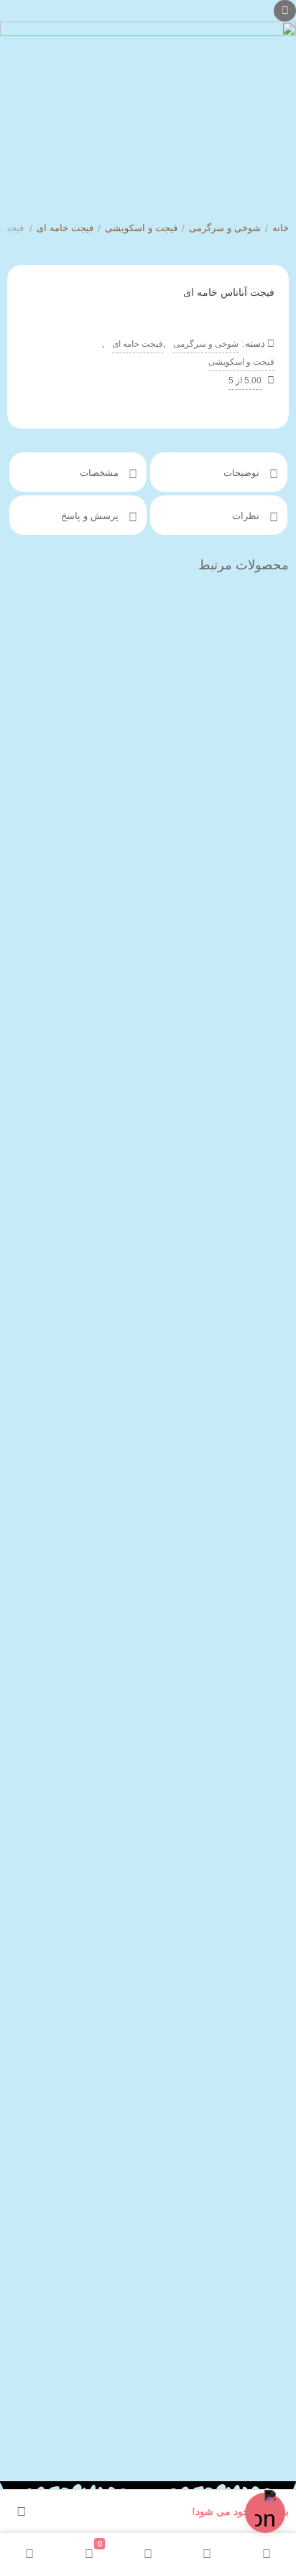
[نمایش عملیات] (22, 2511)
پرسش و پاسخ (91, 516)
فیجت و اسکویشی (141, 228)
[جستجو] (207, 2554)
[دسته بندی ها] (148, 2554)
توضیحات (243, 473)
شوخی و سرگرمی (225, 228)
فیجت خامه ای (65, 228)
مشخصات (101, 473)
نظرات (247, 516)
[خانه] (267, 2554)
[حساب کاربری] (29, 2554)
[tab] (219, 472)
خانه (281, 228)
